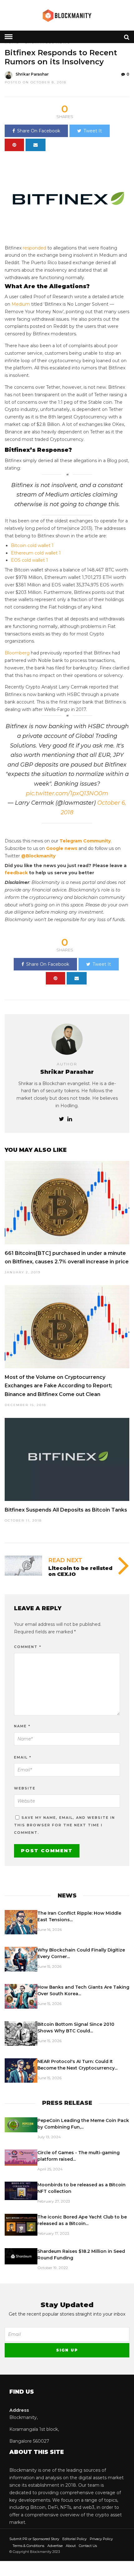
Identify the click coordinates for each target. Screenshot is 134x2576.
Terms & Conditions (28, 2546)
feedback (16, 873)
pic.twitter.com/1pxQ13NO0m (67, 793)
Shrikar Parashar (32, 74)
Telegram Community (85, 841)
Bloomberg (17, 653)
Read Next (65, 1560)
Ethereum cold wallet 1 (36, 553)
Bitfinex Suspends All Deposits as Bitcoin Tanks (66, 1510)
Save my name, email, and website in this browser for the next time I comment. (65, 1825)
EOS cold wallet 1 (29, 560)
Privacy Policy (101, 2539)
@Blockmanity (38, 856)
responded (34, 248)
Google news (62, 848)
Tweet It (93, 131)
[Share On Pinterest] (14, 145)
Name (22, 1726)
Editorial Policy (74, 2539)
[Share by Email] (36, 145)
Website (25, 1788)
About (71, 2546)
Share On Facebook (39, 131)
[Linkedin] (70, 1119)
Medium (21, 304)
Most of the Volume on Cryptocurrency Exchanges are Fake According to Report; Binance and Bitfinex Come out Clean (58, 1386)
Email (23, 1757)
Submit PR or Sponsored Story (34, 2539)
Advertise (55, 2546)
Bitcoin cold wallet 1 (32, 545)
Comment (28, 1647)
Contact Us (88, 2546)
